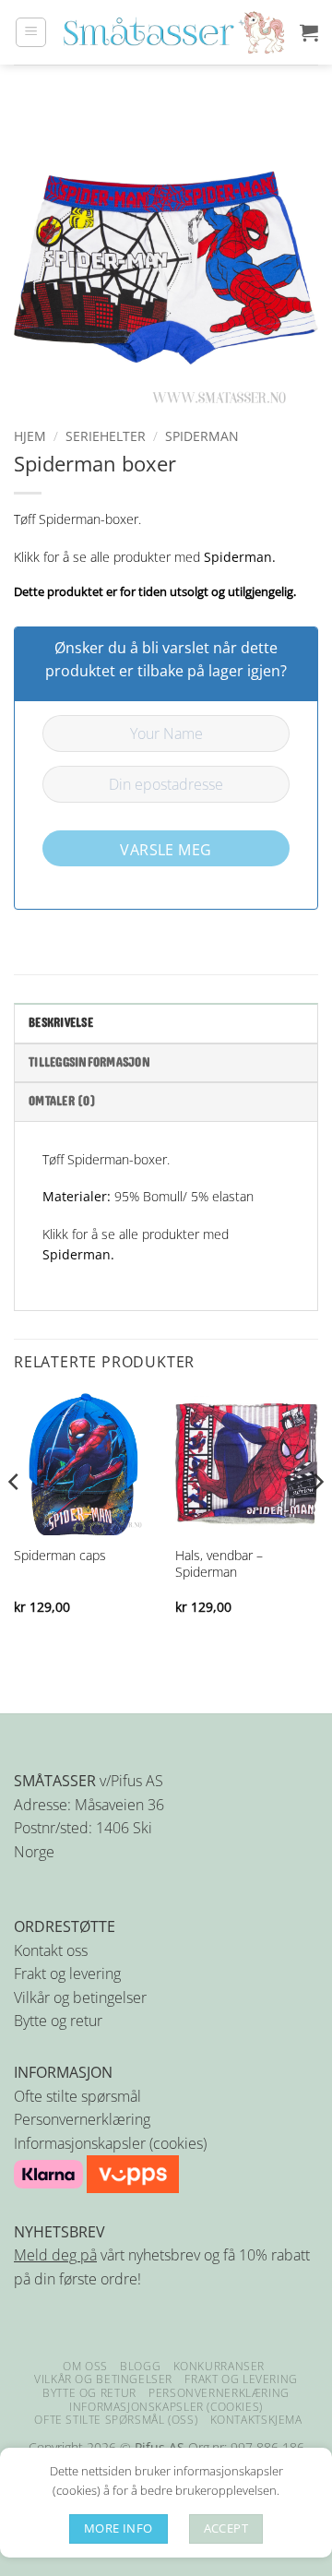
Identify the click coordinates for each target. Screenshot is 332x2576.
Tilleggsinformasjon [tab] (89, 1063)
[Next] (317, 1519)
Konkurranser (219, 2366)
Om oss (85, 2366)
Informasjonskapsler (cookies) (110, 2143)
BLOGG (140, 2366)
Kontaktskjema (256, 2420)
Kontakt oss (51, 1950)
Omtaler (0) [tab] (62, 1102)
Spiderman (202, 436)
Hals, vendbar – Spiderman (219, 1564)
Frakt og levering (67, 1974)
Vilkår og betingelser (80, 1998)
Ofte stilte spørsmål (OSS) (116, 2420)
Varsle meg (166, 850)
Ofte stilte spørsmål (77, 2096)
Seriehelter (106, 436)
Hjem (30, 436)
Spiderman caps (60, 1556)
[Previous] (15, 1519)
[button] (31, 32)
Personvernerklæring (82, 2119)
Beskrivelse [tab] (61, 1023)
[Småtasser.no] (173, 32)
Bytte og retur (58, 2021)
